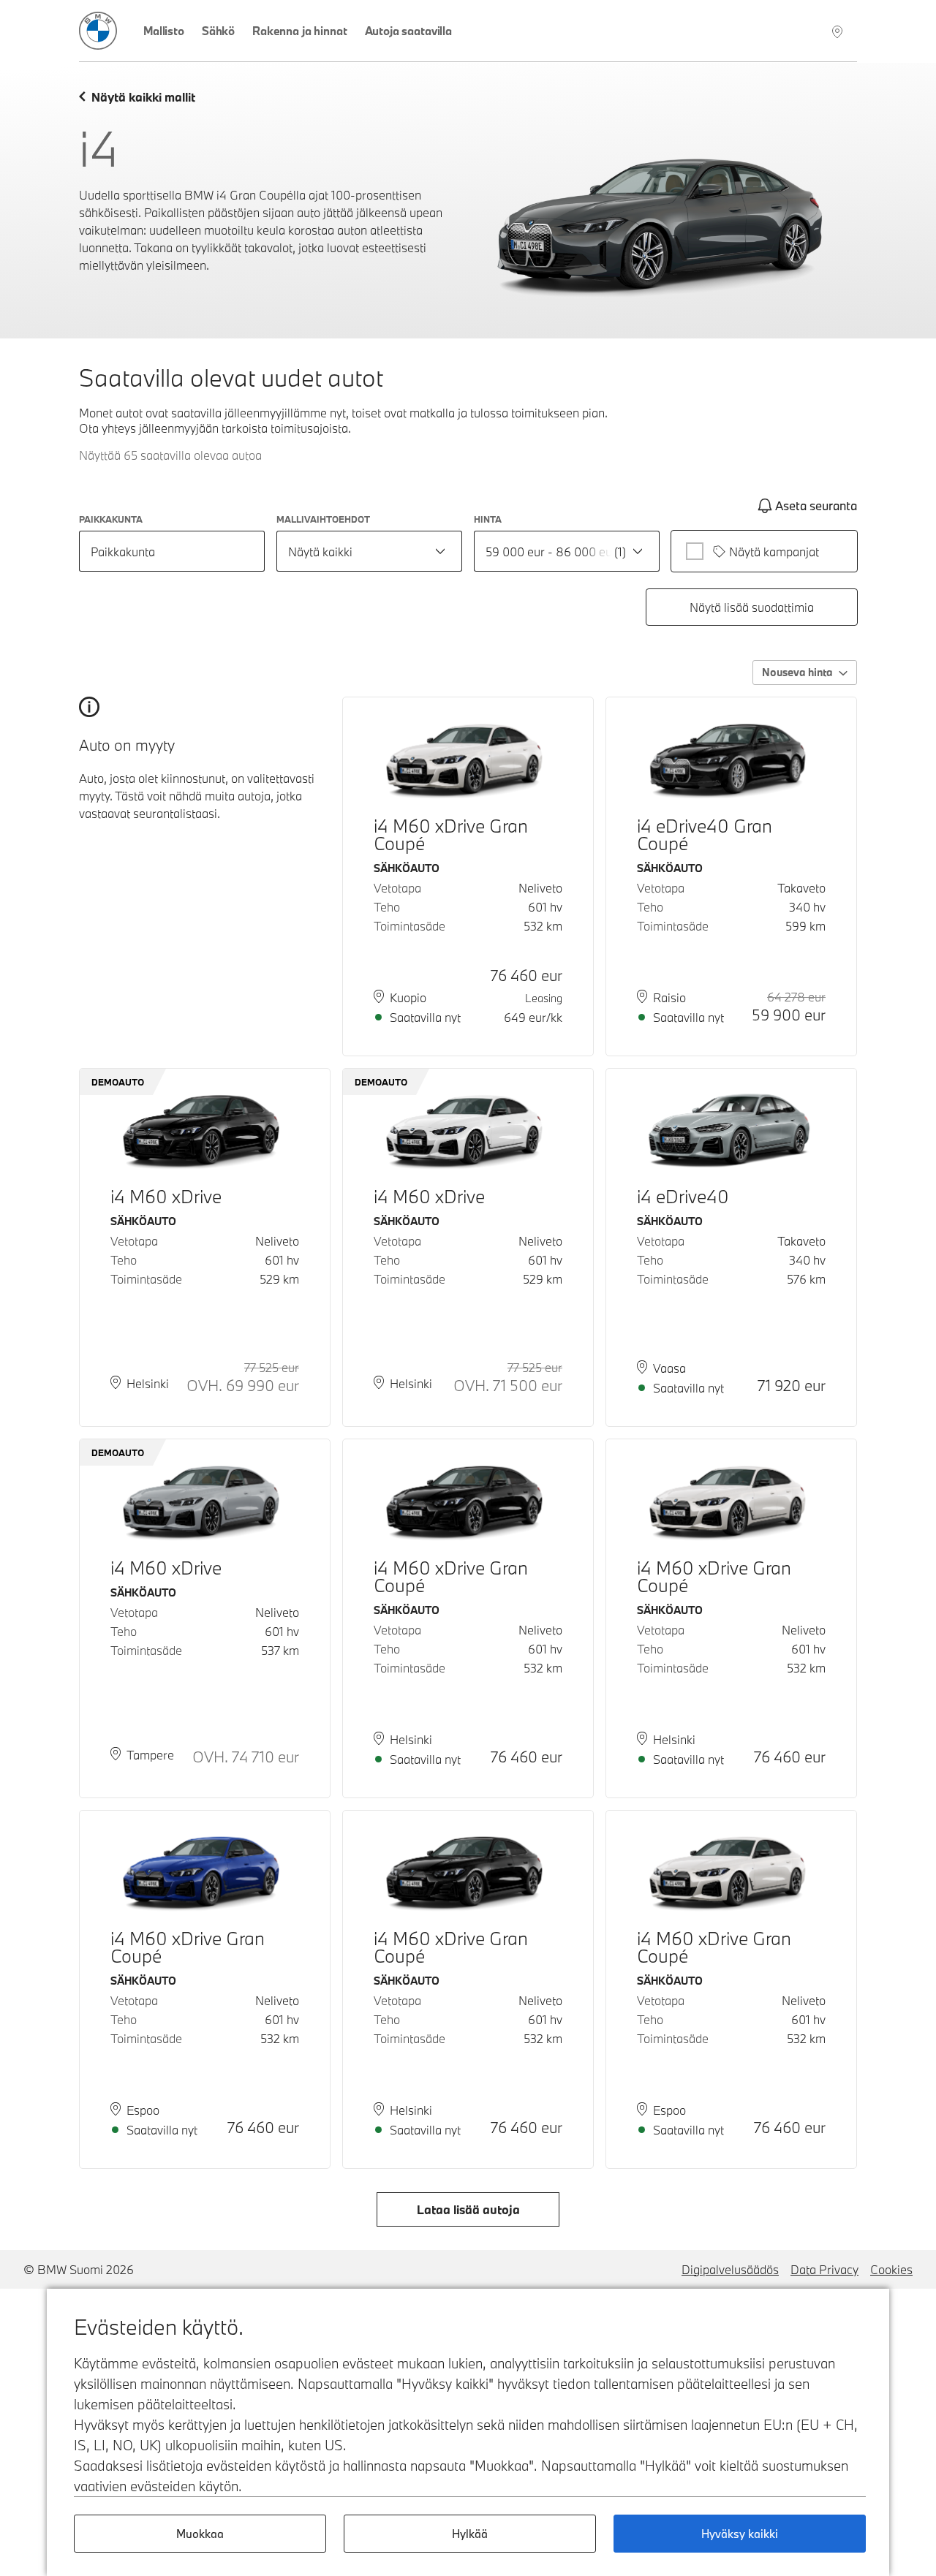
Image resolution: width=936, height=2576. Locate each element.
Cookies (891, 2269)
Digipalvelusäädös (730, 2269)
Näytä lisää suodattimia (752, 607)
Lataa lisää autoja (468, 2209)
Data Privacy (824, 2269)
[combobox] (369, 551)
